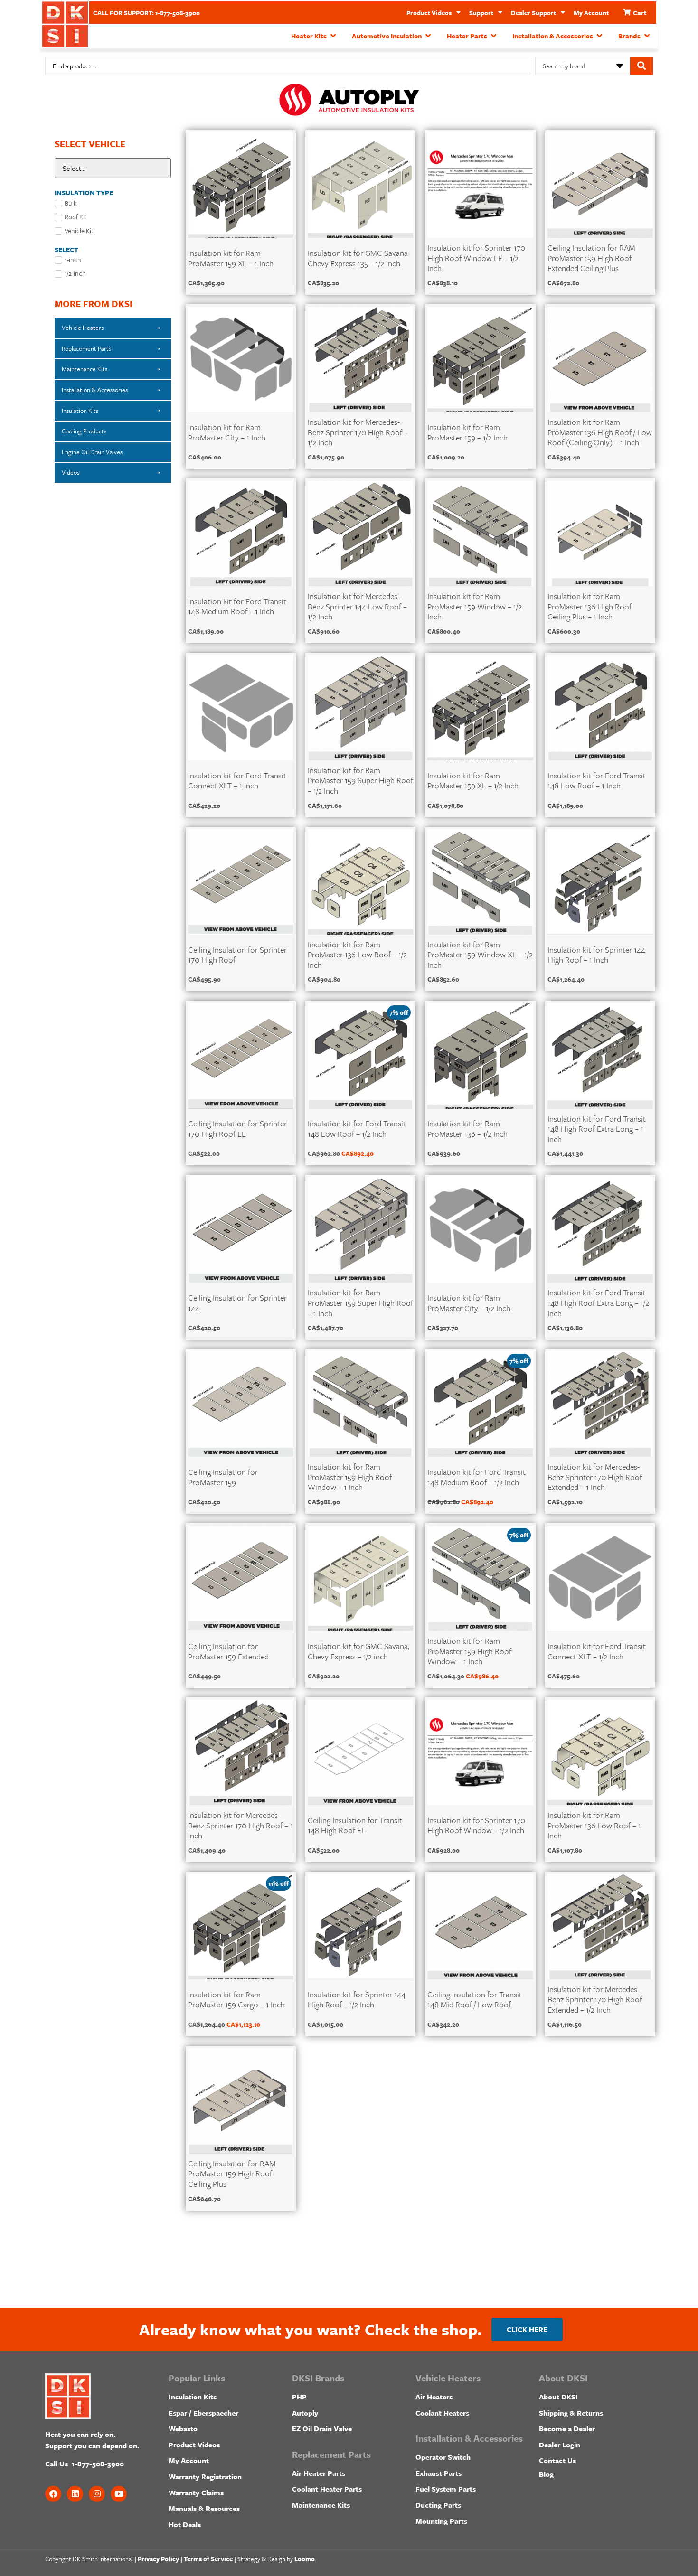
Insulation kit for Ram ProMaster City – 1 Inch (227, 432)
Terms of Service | (210, 2559)
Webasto (183, 2428)
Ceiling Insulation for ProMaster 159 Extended (228, 1651)
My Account (591, 13)
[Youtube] (119, 2494)
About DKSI (558, 2397)
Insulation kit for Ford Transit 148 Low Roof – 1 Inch (597, 781)
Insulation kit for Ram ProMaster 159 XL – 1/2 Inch (473, 781)
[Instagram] (97, 2494)
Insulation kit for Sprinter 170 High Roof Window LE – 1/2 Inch (476, 258)
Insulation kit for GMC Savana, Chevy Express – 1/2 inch (358, 1651)
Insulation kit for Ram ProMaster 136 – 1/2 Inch (467, 1129)
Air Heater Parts (319, 2473)
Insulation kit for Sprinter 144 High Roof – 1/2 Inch (357, 2000)
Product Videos (429, 13)
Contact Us (557, 2460)
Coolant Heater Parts (327, 2489)
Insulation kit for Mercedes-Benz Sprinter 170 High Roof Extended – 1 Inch (595, 1477)
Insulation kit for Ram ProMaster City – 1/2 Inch (469, 1303)
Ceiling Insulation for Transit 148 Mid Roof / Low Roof (475, 2000)
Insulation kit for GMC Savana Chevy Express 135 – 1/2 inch (358, 258)
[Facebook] (53, 2494)
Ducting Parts (438, 2505)
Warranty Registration (205, 2476)
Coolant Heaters (442, 2413)
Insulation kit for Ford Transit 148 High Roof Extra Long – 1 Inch (597, 1129)
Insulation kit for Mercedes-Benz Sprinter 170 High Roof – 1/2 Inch (358, 432)
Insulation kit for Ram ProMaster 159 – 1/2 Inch (467, 432)
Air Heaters (434, 2397)
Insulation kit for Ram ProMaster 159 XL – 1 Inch (231, 258)
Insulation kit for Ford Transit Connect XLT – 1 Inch (237, 781)
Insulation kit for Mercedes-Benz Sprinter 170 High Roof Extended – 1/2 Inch (595, 1999)
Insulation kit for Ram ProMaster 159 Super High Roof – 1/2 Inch (360, 780)
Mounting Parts (441, 2521)
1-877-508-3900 (98, 2464)
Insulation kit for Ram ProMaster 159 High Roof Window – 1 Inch (350, 1477)
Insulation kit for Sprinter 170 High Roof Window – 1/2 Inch (476, 1825)
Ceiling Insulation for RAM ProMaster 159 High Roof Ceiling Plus (232, 2173)
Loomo (305, 2559)
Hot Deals (185, 2524)
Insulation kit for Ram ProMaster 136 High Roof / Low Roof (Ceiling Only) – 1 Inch (600, 432)
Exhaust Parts (439, 2473)
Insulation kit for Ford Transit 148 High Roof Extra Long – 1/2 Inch (598, 1302)
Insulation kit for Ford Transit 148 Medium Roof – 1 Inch (237, 606)
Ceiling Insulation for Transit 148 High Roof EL (355, 1825)
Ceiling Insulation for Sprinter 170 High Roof (237, 955)
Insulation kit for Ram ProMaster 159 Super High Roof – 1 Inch (360, 1302)
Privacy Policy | (160, 2559)
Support (481, 13)
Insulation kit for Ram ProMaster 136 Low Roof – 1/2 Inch (357, 955)
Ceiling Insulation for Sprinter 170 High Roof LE (237, 1129)
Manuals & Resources (204, 2508)
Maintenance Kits (321, 2505)
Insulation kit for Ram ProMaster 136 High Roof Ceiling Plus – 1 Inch (590, 606)
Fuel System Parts (446, 2489)
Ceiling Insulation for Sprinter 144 (237, 1303)
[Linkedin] (75, 2494)
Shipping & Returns (571, 2413)
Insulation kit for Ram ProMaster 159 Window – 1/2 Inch (475, 606)
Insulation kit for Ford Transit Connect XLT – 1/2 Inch (597, 1651)
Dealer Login (560, 2445)
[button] (314, 36)
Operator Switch (443, 2457)
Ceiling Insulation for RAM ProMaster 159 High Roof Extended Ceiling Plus (591, 258)
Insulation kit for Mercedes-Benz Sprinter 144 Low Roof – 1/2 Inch (357, 606)
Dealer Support (533, 13)
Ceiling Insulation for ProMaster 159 (223, 1477)
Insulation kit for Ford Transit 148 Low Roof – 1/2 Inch (357, 1129)
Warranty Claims (196, 2492)
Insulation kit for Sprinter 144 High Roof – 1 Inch (596, 955)
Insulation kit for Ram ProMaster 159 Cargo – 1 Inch (236, 2000)
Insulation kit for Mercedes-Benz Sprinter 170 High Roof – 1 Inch (241, 1825)
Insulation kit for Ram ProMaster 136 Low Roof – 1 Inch (594, 1825)
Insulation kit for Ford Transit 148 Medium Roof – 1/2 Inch (476, 1477)
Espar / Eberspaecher (203, 2413)
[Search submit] (641, 66)
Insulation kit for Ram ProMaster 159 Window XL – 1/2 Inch (480, 955)
